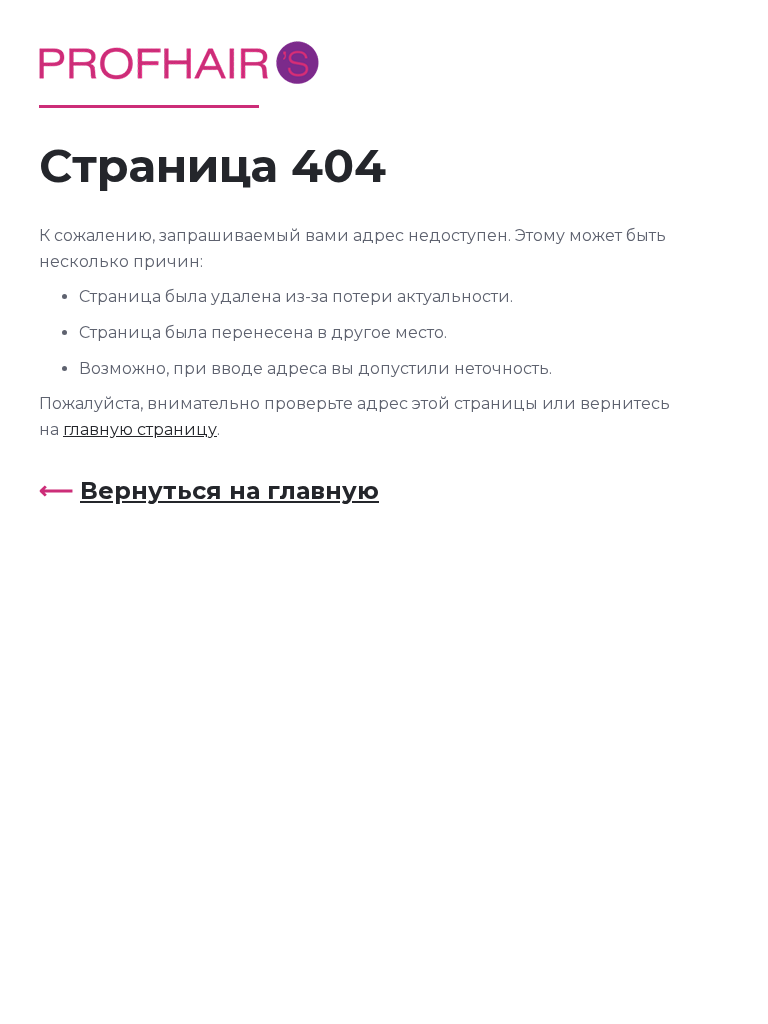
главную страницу (140, 429)
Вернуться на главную (229, 490)
